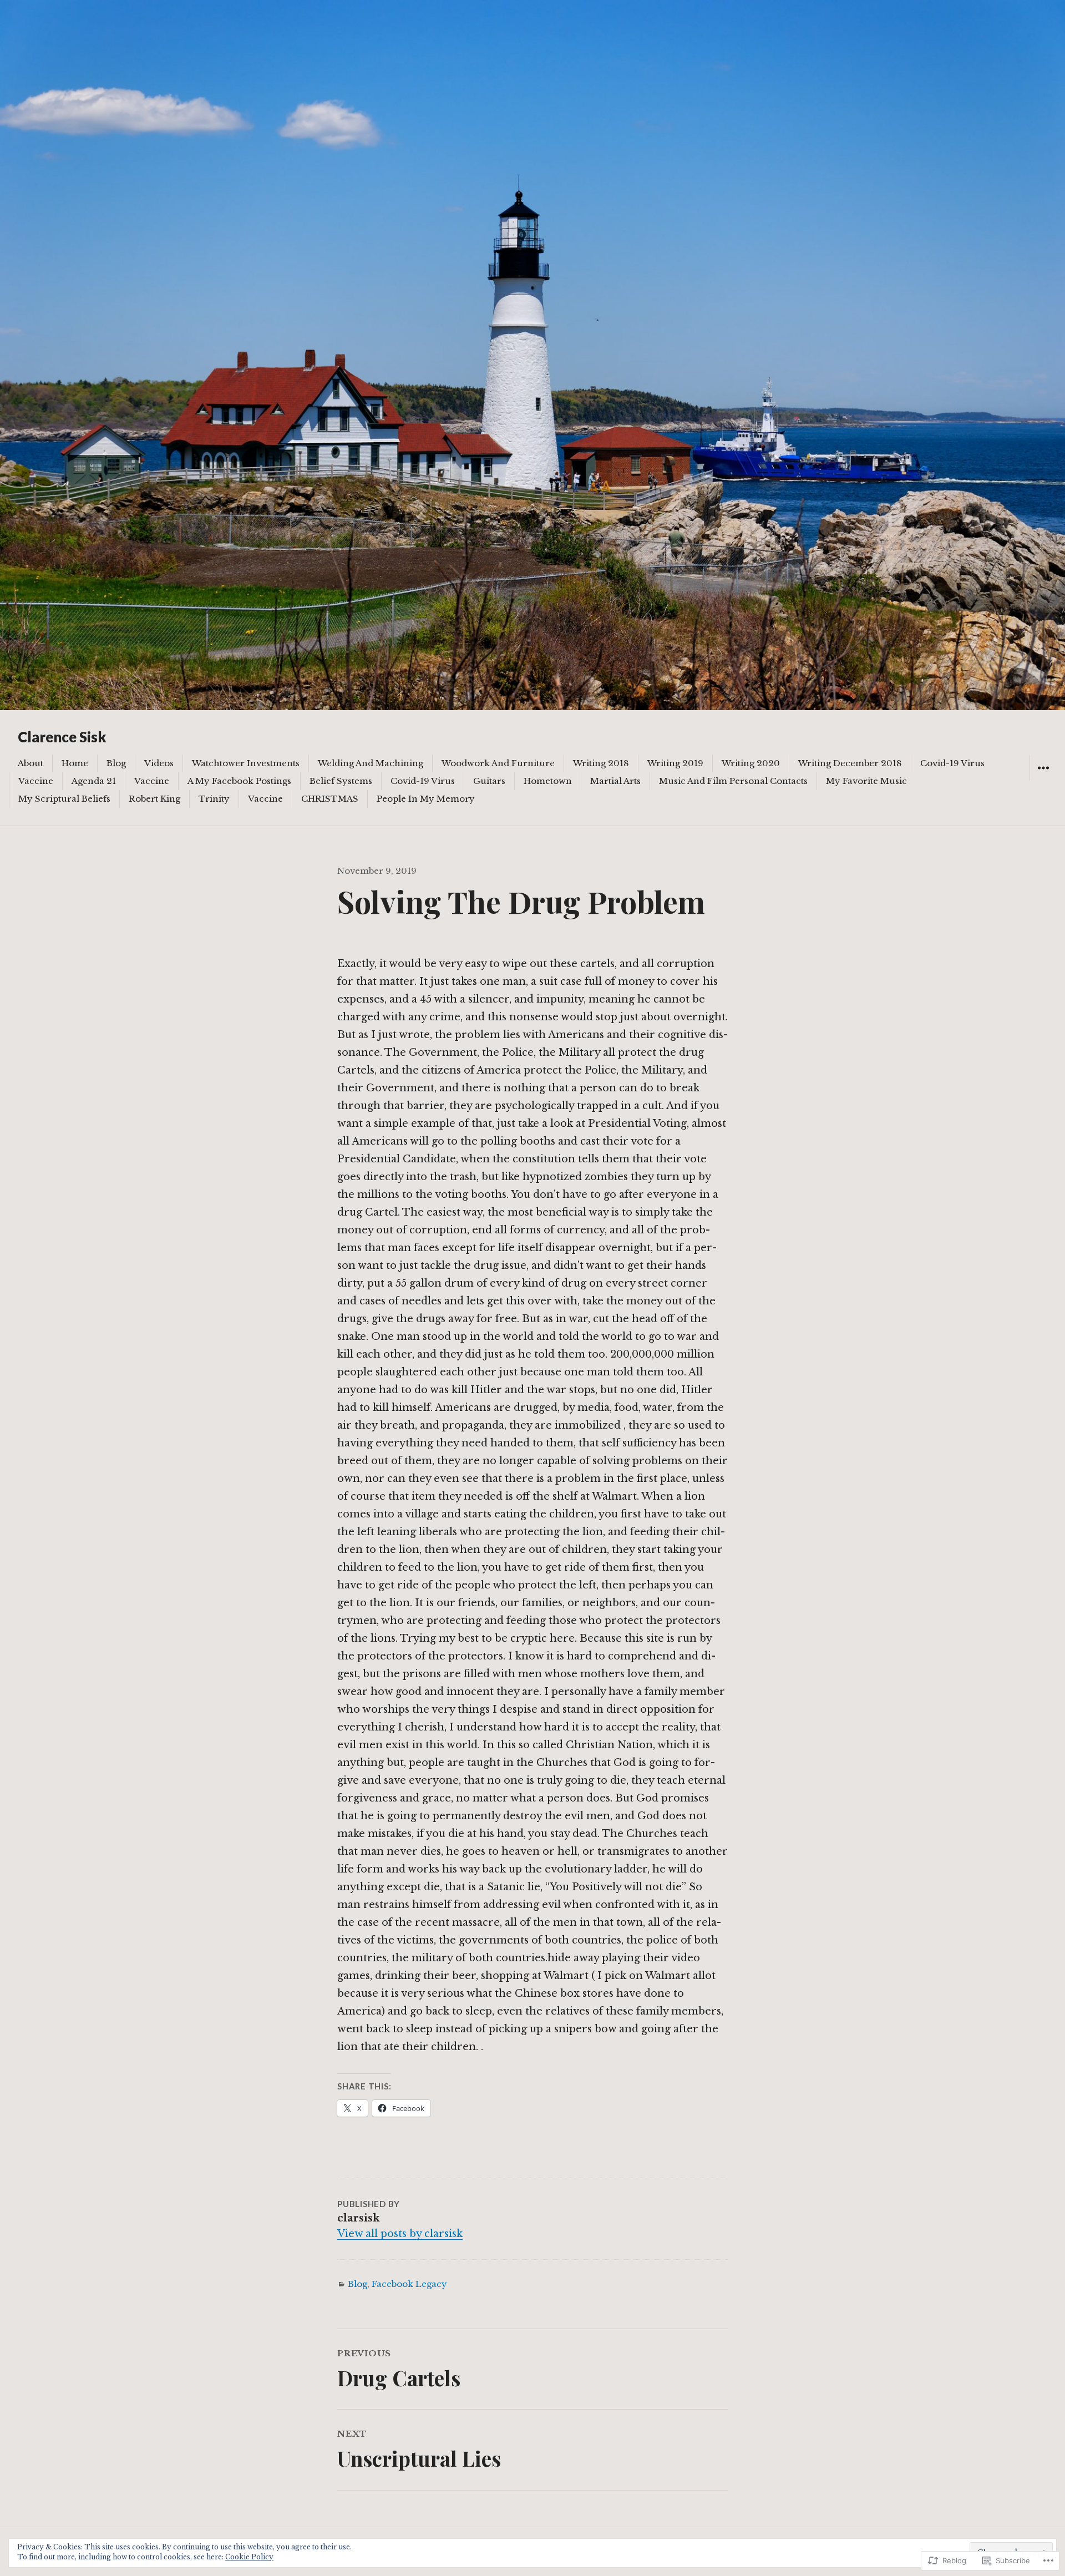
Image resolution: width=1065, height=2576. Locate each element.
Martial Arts (615, 781)
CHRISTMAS (330, 799)
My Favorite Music (866, 781)
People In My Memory (426, 799)
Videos (159, 763)
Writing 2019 (675, 763)
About (31, 763)
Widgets (1043, 780)
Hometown (548, 781)
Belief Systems (341, 781)
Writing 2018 (601, 763)
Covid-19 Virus (952, 763)
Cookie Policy (249, 2557)
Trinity (214, 799)
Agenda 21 (94, 781)
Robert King (154, 799)
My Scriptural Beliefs (64, 799)
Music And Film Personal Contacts (733, 781)
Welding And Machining (371, 763)
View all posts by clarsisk (400, 2234)
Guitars (489, 781)
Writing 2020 (751, 763)
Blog (116, 763)
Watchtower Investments (246, 763)
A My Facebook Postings (239, 781)
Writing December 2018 (850, 763)
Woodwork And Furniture (498, 763)
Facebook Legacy (409, 2284)
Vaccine (36, 781)
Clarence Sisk (62, 737)
